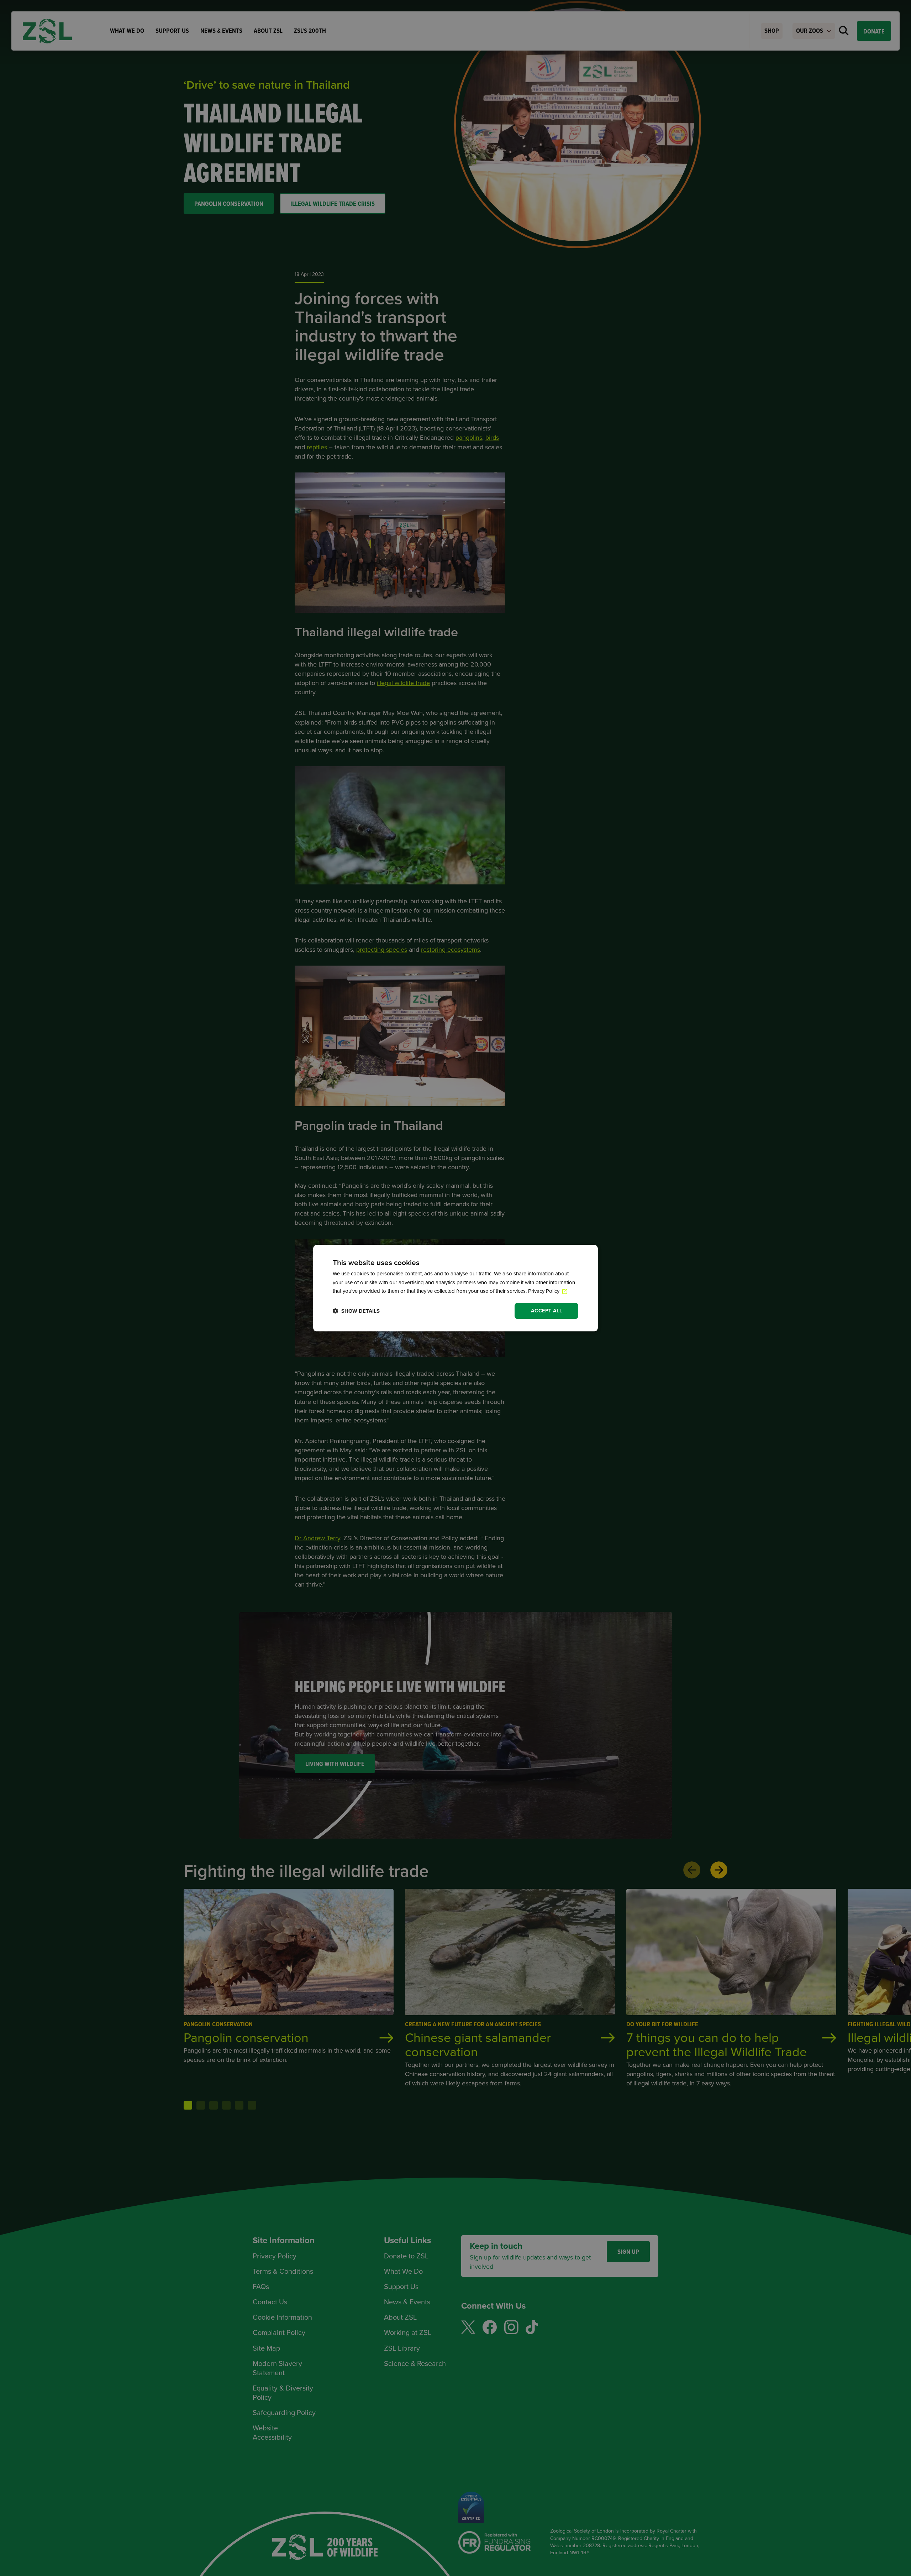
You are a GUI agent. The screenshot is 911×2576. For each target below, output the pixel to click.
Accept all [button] (546, 1311)
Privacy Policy (544, 1291)
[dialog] (455, 1288)
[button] (356, 1311)
